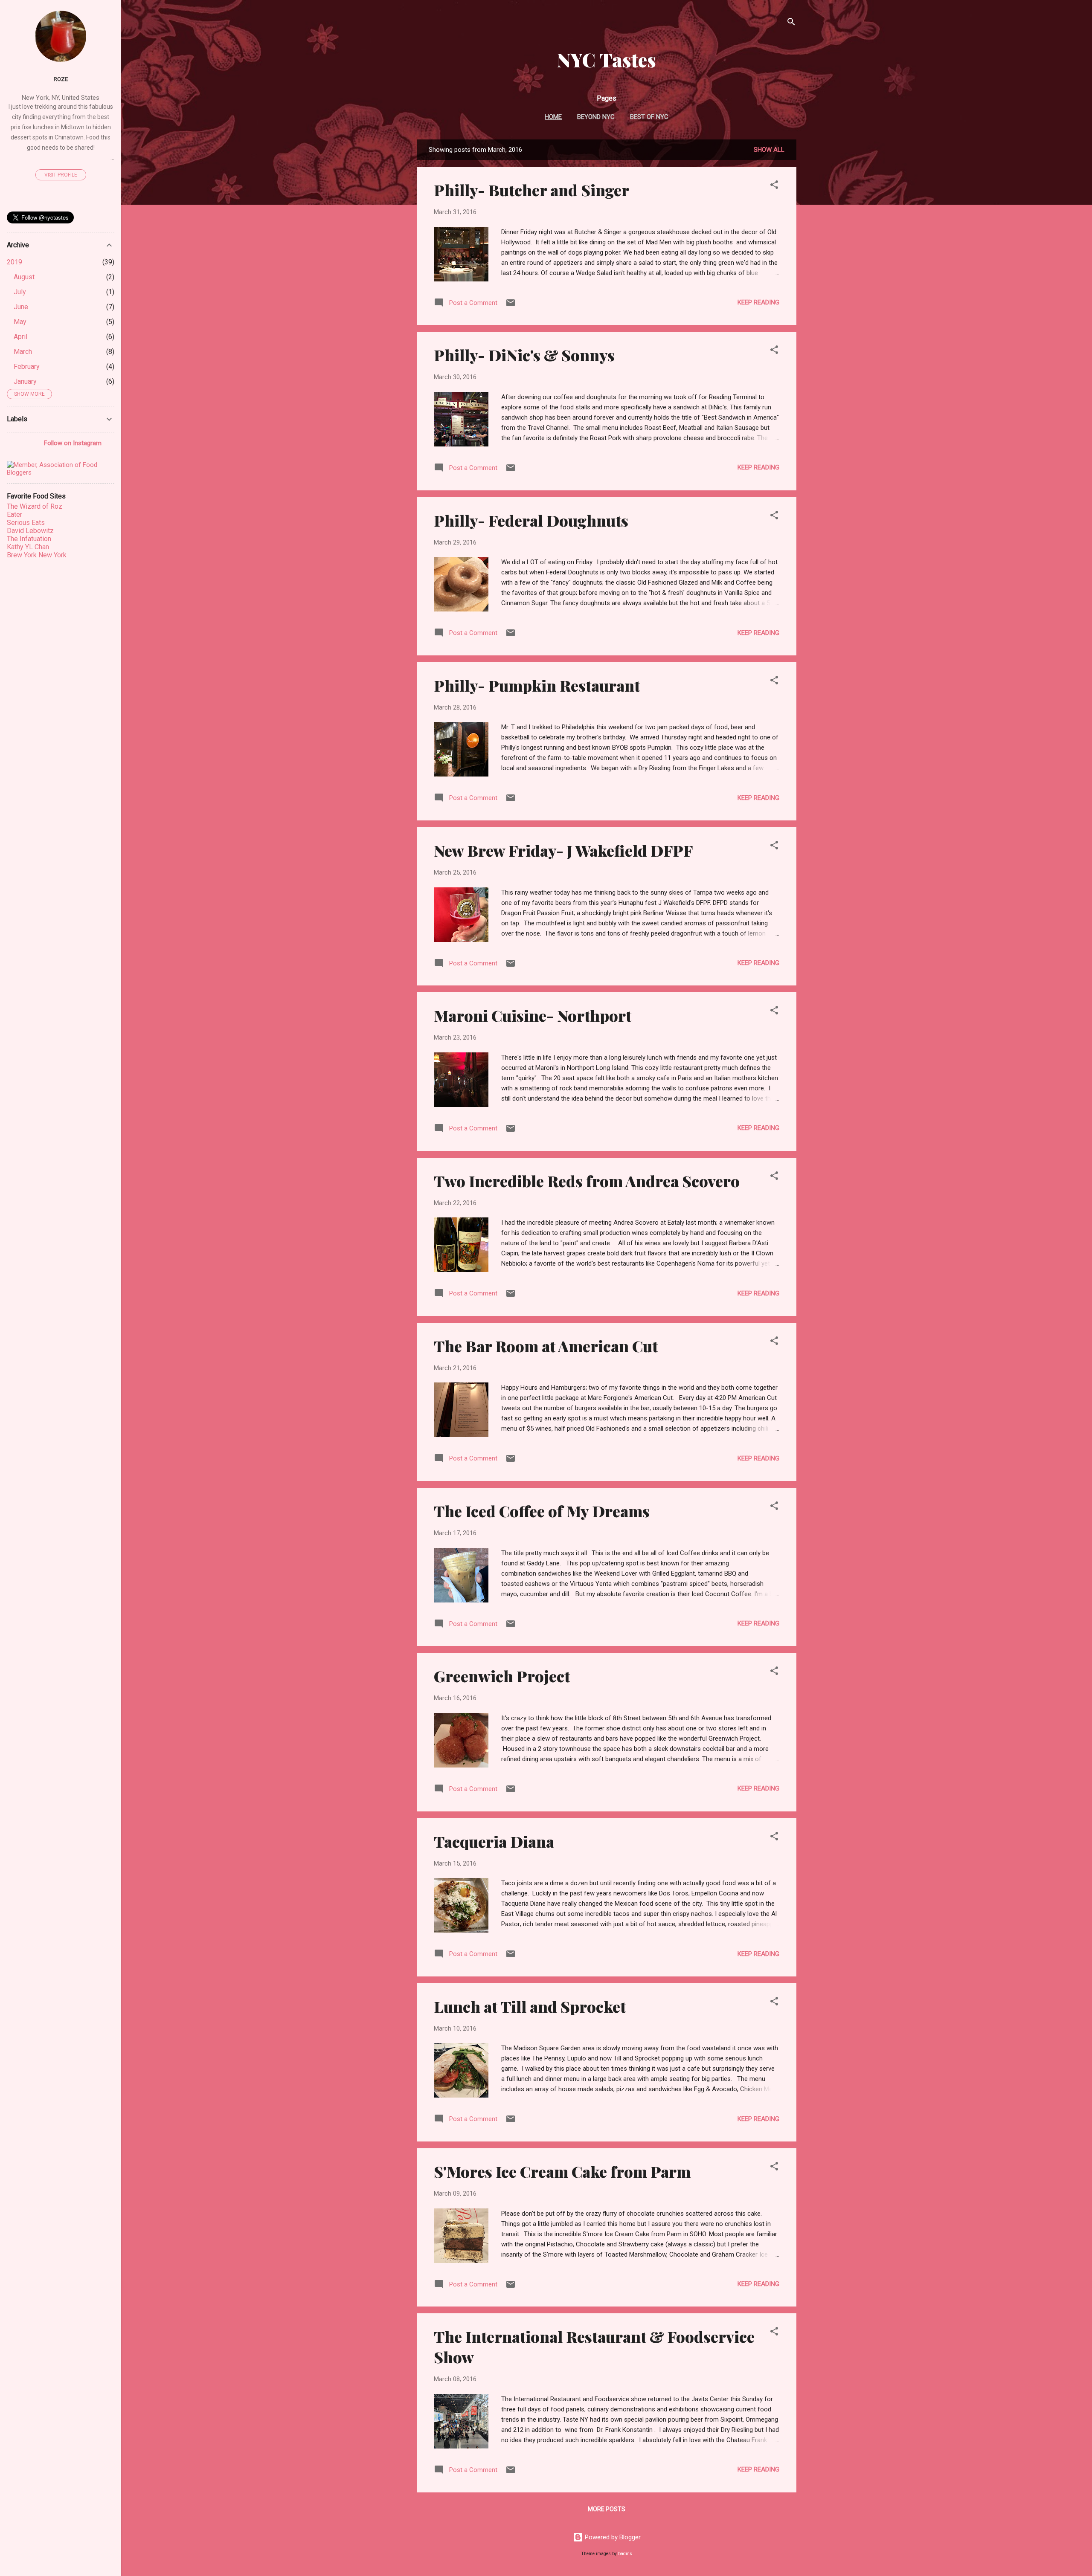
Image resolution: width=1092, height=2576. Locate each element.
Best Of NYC (649, 117)
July (20, 292)
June (21, 307)
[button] (774, 186)
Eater (15, 514)
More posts (607, 2509)
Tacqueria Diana (494, 1841)
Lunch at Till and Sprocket (530, 2006)
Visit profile (61, 175)
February (27, 367)
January (25, 381)
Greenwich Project (502, 1676)
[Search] (791, 23)
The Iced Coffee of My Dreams (542, 1511)
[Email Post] (511, 306)
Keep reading (758, 302)
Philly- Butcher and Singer (531, 190)
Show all (769, 150)
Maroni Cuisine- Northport (533, 1015)
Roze (61, 79)
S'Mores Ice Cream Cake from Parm (562, 2171)
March (23, 352)
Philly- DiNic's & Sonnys (524, 355)
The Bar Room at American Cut (546, 1346)
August (24, 277)
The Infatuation (29, 539)
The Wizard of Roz (35, 506)
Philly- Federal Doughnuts (531, 520)
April (20, 337)
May (20, 322)
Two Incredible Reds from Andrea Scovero (587, 1181)
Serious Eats (26, 523)
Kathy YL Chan (28, 547)
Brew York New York (37, 555)
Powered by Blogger (612, 2537)
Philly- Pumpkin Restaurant (537, 685)
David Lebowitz (30, 531)
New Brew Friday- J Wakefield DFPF (563, 850)
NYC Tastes (607, 59)
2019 (15, 262)
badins (625, 2554)
